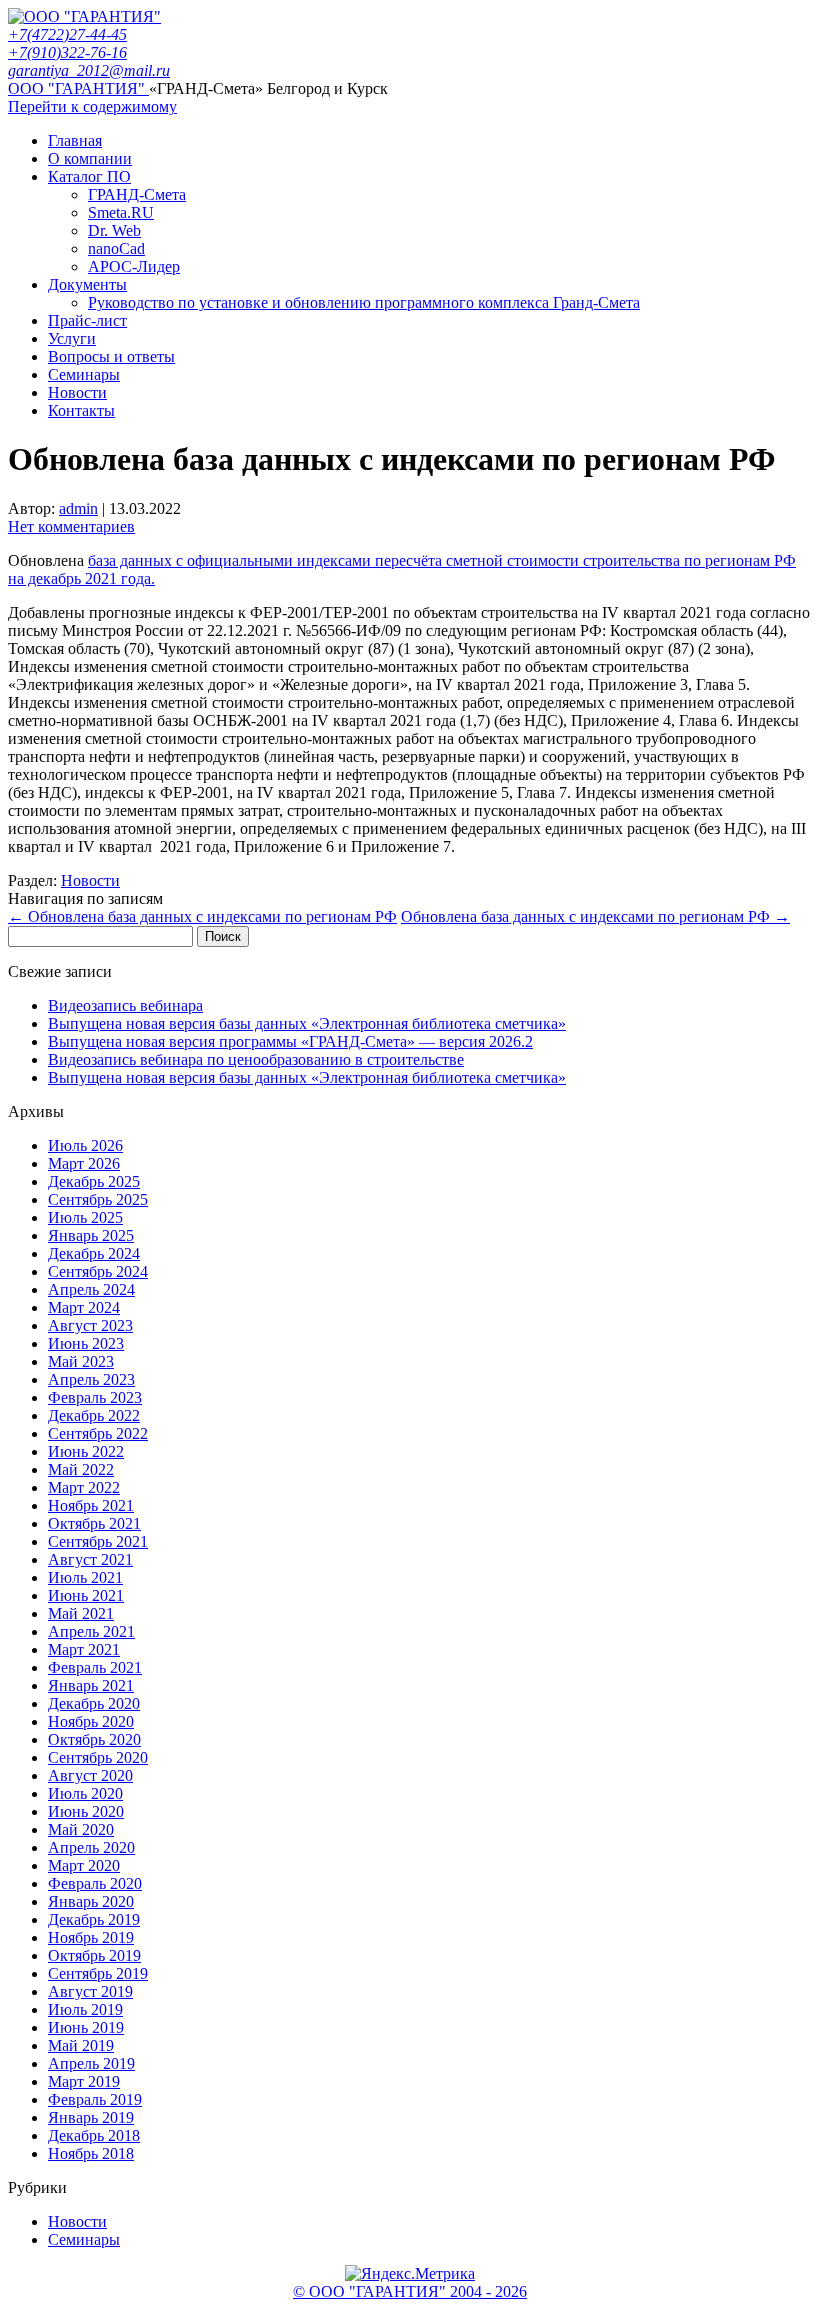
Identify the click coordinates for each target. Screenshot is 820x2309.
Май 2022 (81, 1469)
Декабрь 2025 (94, 1181)
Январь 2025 (91, 1235)
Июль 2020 (85, 1793)
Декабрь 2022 (94, 1415)
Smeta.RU (121, 212)
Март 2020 (84, 1865)
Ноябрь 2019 (91, 1937)
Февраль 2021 (95, 1667)
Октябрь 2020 (94, 1739)
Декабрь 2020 (94, 1703)
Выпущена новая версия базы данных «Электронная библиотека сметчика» (307, 1023)
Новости (77, 392)
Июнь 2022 (86, 1451)
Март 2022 (84, 1487)
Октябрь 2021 (94, 1523)
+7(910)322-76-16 (67, 52)
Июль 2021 (85, 1577)
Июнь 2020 (86, 1811)
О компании (90, 158)
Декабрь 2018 (94, 2135)
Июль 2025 (85, 1217)
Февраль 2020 (95, 1883)
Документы (87, 284)
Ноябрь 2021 (91, 1505)
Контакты (81, 410)
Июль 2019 (85, 2009)
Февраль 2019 (95, 2099)
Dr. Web (114, 230)
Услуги (72, 338)
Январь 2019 (91, 2117)
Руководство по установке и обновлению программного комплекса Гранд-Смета (364, 302)
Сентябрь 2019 (98, 1973)
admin (78, 508)
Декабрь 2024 (94, 1253)
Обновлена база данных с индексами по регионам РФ (202, 916)
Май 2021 (81, 1613)
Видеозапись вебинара (125, 1005)
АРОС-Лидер (134, 266)
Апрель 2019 (91, 2063)
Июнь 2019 (86, 2027)
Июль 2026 (85, 1145)
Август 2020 (90, 1775)
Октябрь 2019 (94, 1955)
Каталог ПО (89, 176)
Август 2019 (90, 1991)
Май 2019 (81, 2045)
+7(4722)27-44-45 (67, 34)
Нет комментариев (71, 526)
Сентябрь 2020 (98, 1757)
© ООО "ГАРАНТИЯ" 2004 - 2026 (410, 2291)
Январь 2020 (91, 1901)
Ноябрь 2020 (91, 1721)
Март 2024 (84, 1307)
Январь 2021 (91, 1685)
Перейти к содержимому (92, 106)
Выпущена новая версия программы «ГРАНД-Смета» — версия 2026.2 (290, 1041)
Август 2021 (90, 1559)
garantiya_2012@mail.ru (89, 70)
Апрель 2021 (91, 1631)
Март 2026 (84, 1163)
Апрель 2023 (91, 1379)
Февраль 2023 (95, 1397)
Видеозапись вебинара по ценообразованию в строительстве (256, 1059)
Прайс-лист (87, 320)
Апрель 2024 (91, 1289)
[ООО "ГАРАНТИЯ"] (84, 16)
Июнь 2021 (86, 1595)
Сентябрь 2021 (98, 1541)
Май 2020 (81, 1829)
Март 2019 (84, 2081)
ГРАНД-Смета (137, 194)
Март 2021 (84, 1649)
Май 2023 (81, 1361)
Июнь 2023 (86, 1343)
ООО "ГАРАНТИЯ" (78, 88)
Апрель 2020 (91, 1847)
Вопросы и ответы (111, 356)
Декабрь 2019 (94, 1919)
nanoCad (116, 248)
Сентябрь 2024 (98, 1271)
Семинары (84, 374)
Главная (75, 140)
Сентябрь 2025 (98, 1199)
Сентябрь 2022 (98, 1433)
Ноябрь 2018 (91, 2153)
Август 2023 (90, 1325)
